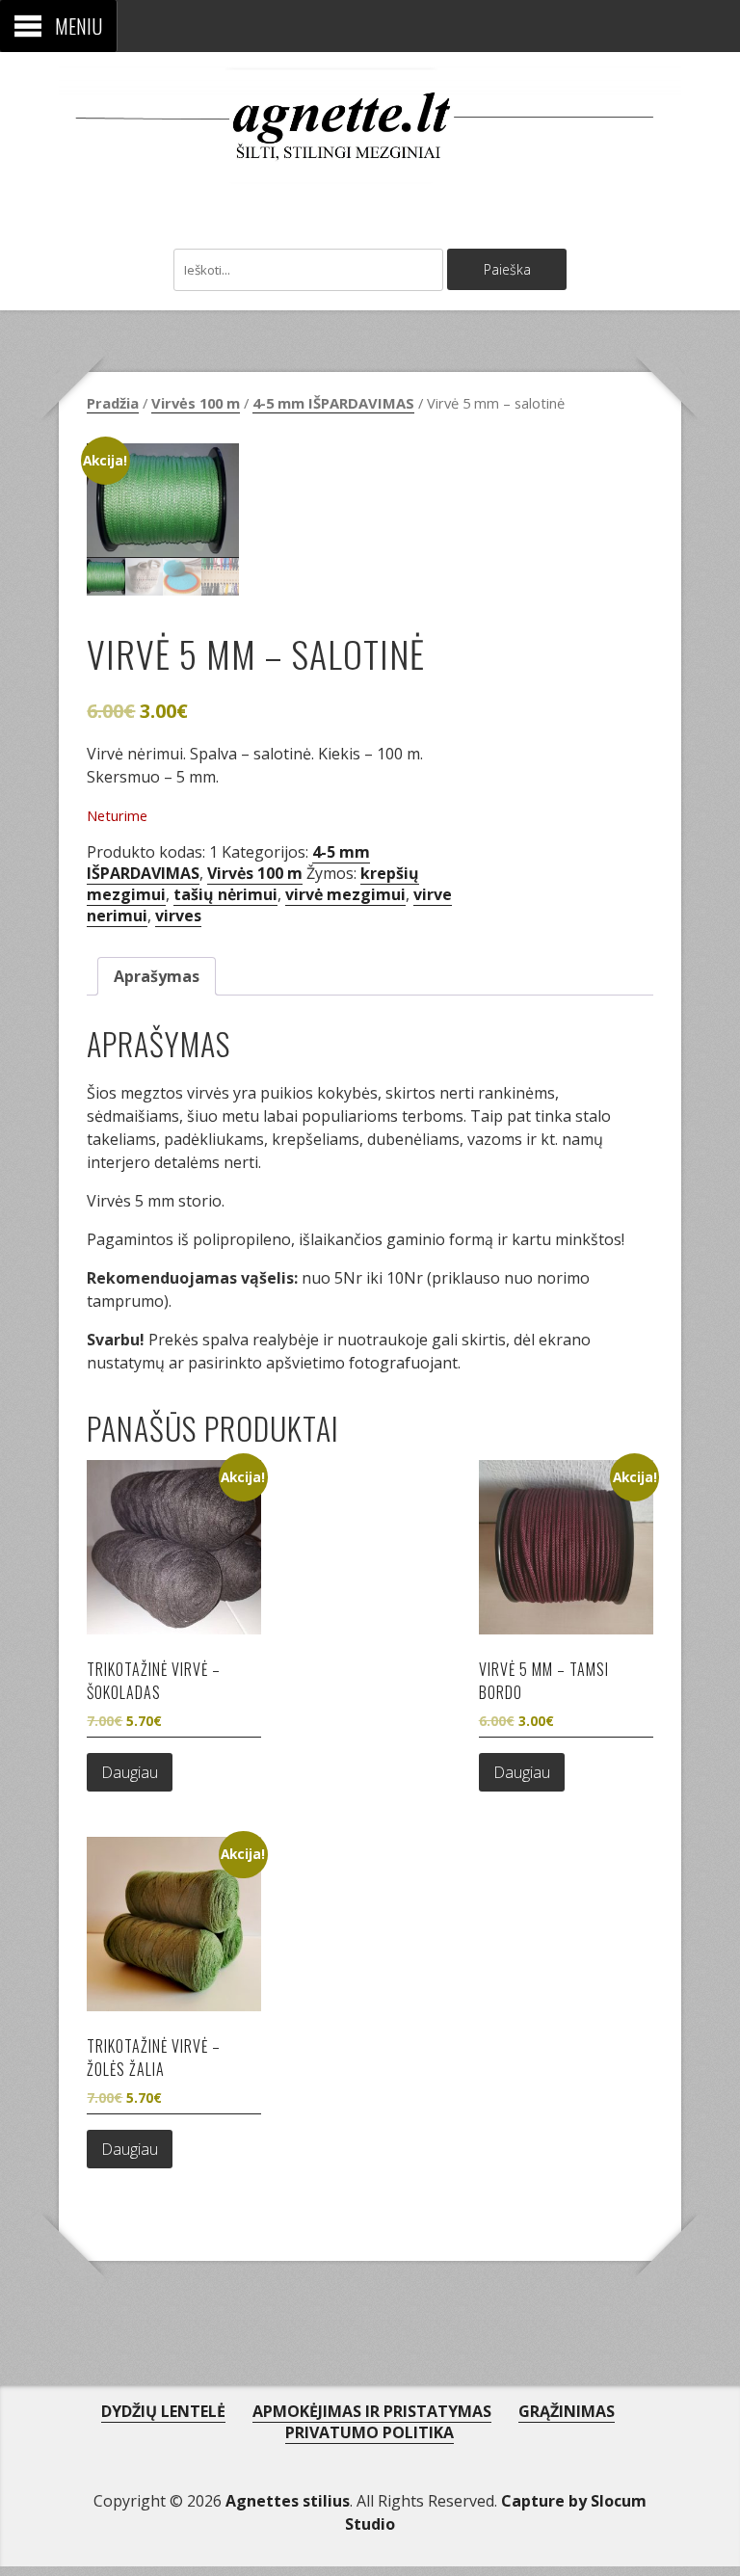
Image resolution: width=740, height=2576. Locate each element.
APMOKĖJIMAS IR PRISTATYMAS (372, 2411)
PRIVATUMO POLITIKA (370, 2432)
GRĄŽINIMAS (567, 2411)
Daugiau (130, 1772)
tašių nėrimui (225, 894)
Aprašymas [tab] (157, 976)
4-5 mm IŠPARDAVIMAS (333, 403)
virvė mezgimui (345, 894)
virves (178, 916)
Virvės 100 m (196, 403)
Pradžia (113, 403)
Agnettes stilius (288, 2501)
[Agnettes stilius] (370, 163)
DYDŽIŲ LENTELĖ (163, 2411)
